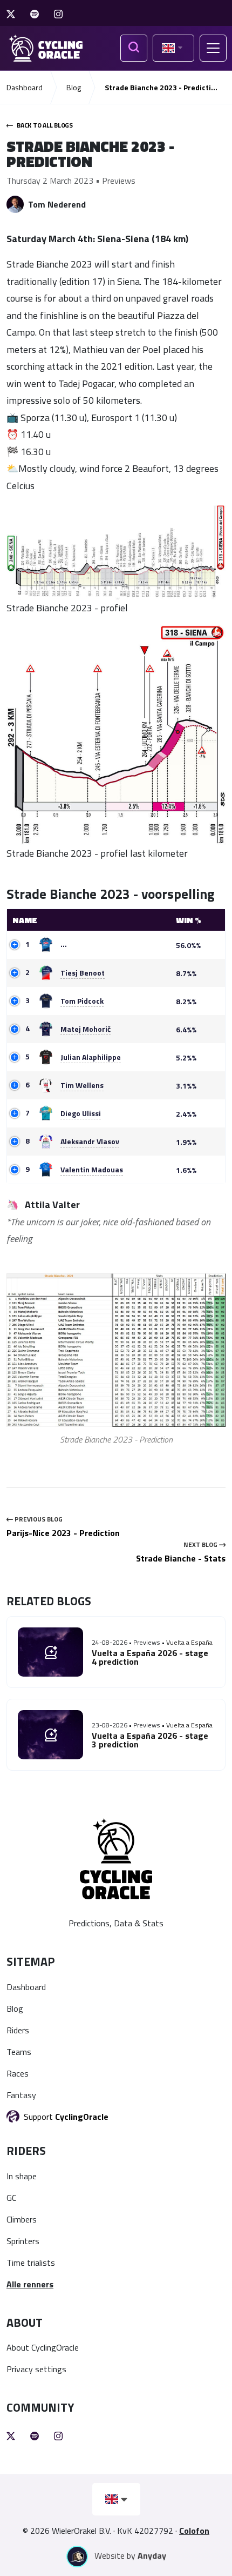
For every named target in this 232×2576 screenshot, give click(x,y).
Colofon (194, 2531)
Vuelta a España (189, 1642)
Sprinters (23, 2241)
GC (11, 2198)
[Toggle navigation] (213, 48)
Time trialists (31, 2263)
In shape (22, 2176)
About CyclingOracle (43, 2347)
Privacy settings (36, 2369)
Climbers (22, 2219)
